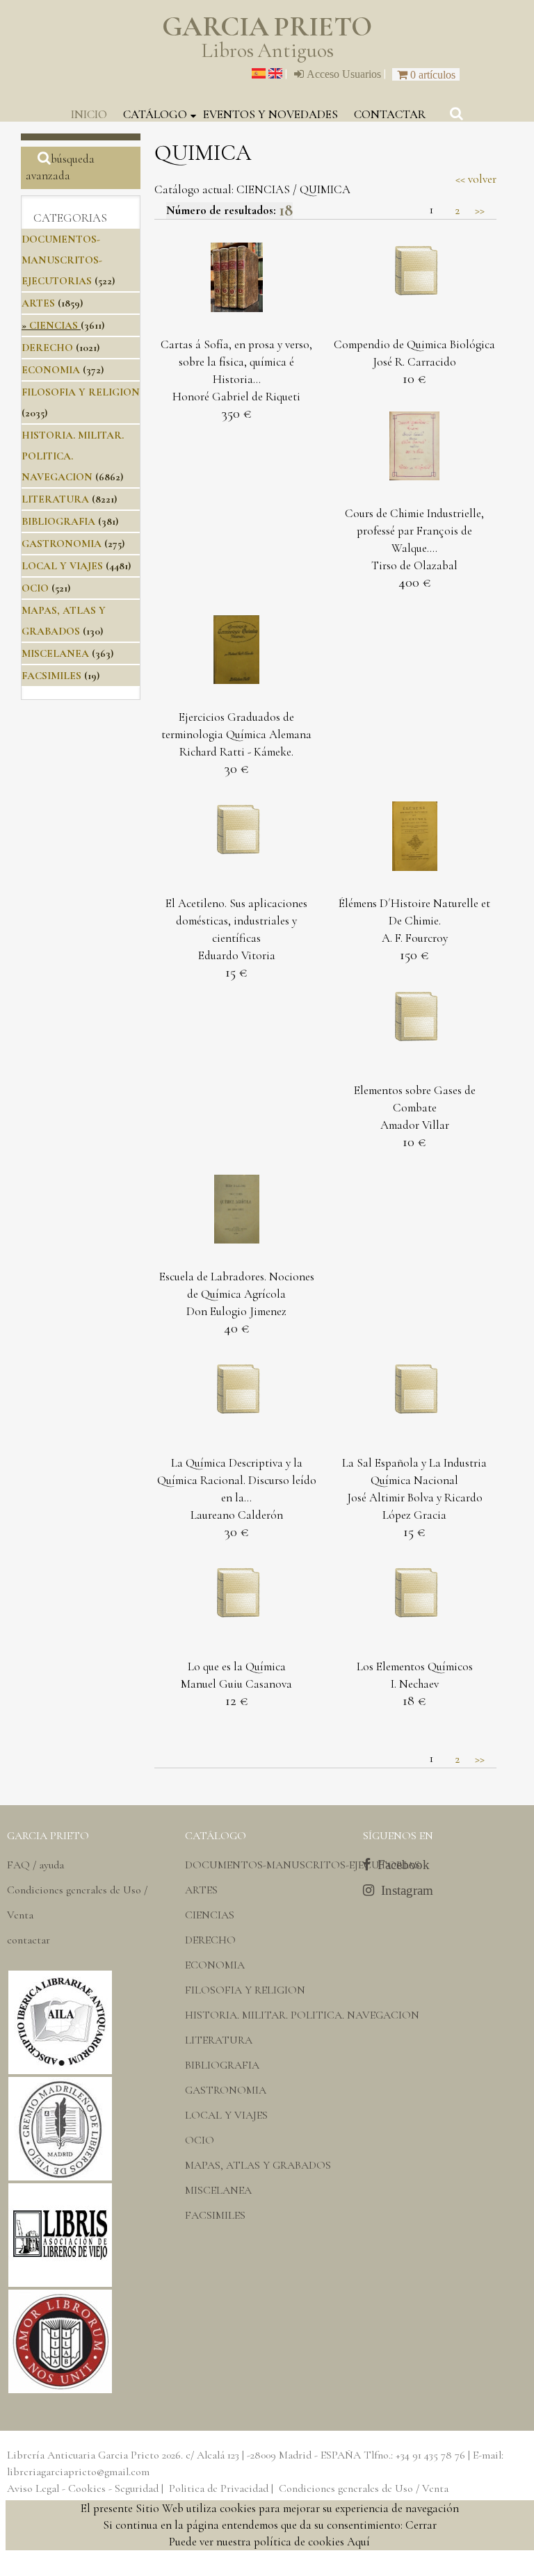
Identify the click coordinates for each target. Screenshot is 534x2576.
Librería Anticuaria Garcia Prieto (83, 2455)
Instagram (404, 1890)
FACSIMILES (51, 676)
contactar (390, 114)
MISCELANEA (55, 653)
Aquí (358, 2542)
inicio (89, 114)
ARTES (38, 303)
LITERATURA (55, 499)
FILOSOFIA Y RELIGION (81, 392)
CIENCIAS (54, 325)
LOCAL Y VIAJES (62, 566)
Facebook (400, 1865)
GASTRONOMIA (62, 544)
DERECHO (47, 348)
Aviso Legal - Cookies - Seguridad (83, 2488)
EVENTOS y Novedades (270, 114)
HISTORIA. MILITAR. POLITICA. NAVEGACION (73, 456)
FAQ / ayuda (35, 1865)
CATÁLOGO (155, 114)
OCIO (35, 588)
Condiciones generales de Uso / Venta (364, 2488)
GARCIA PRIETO (267, 38)
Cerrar (421, 2525)
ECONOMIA (51, 370)
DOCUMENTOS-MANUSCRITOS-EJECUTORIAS (62, 260)
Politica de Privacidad (219, 2488)
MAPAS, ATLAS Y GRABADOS (258, 2165)
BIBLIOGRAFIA (58, 521)
